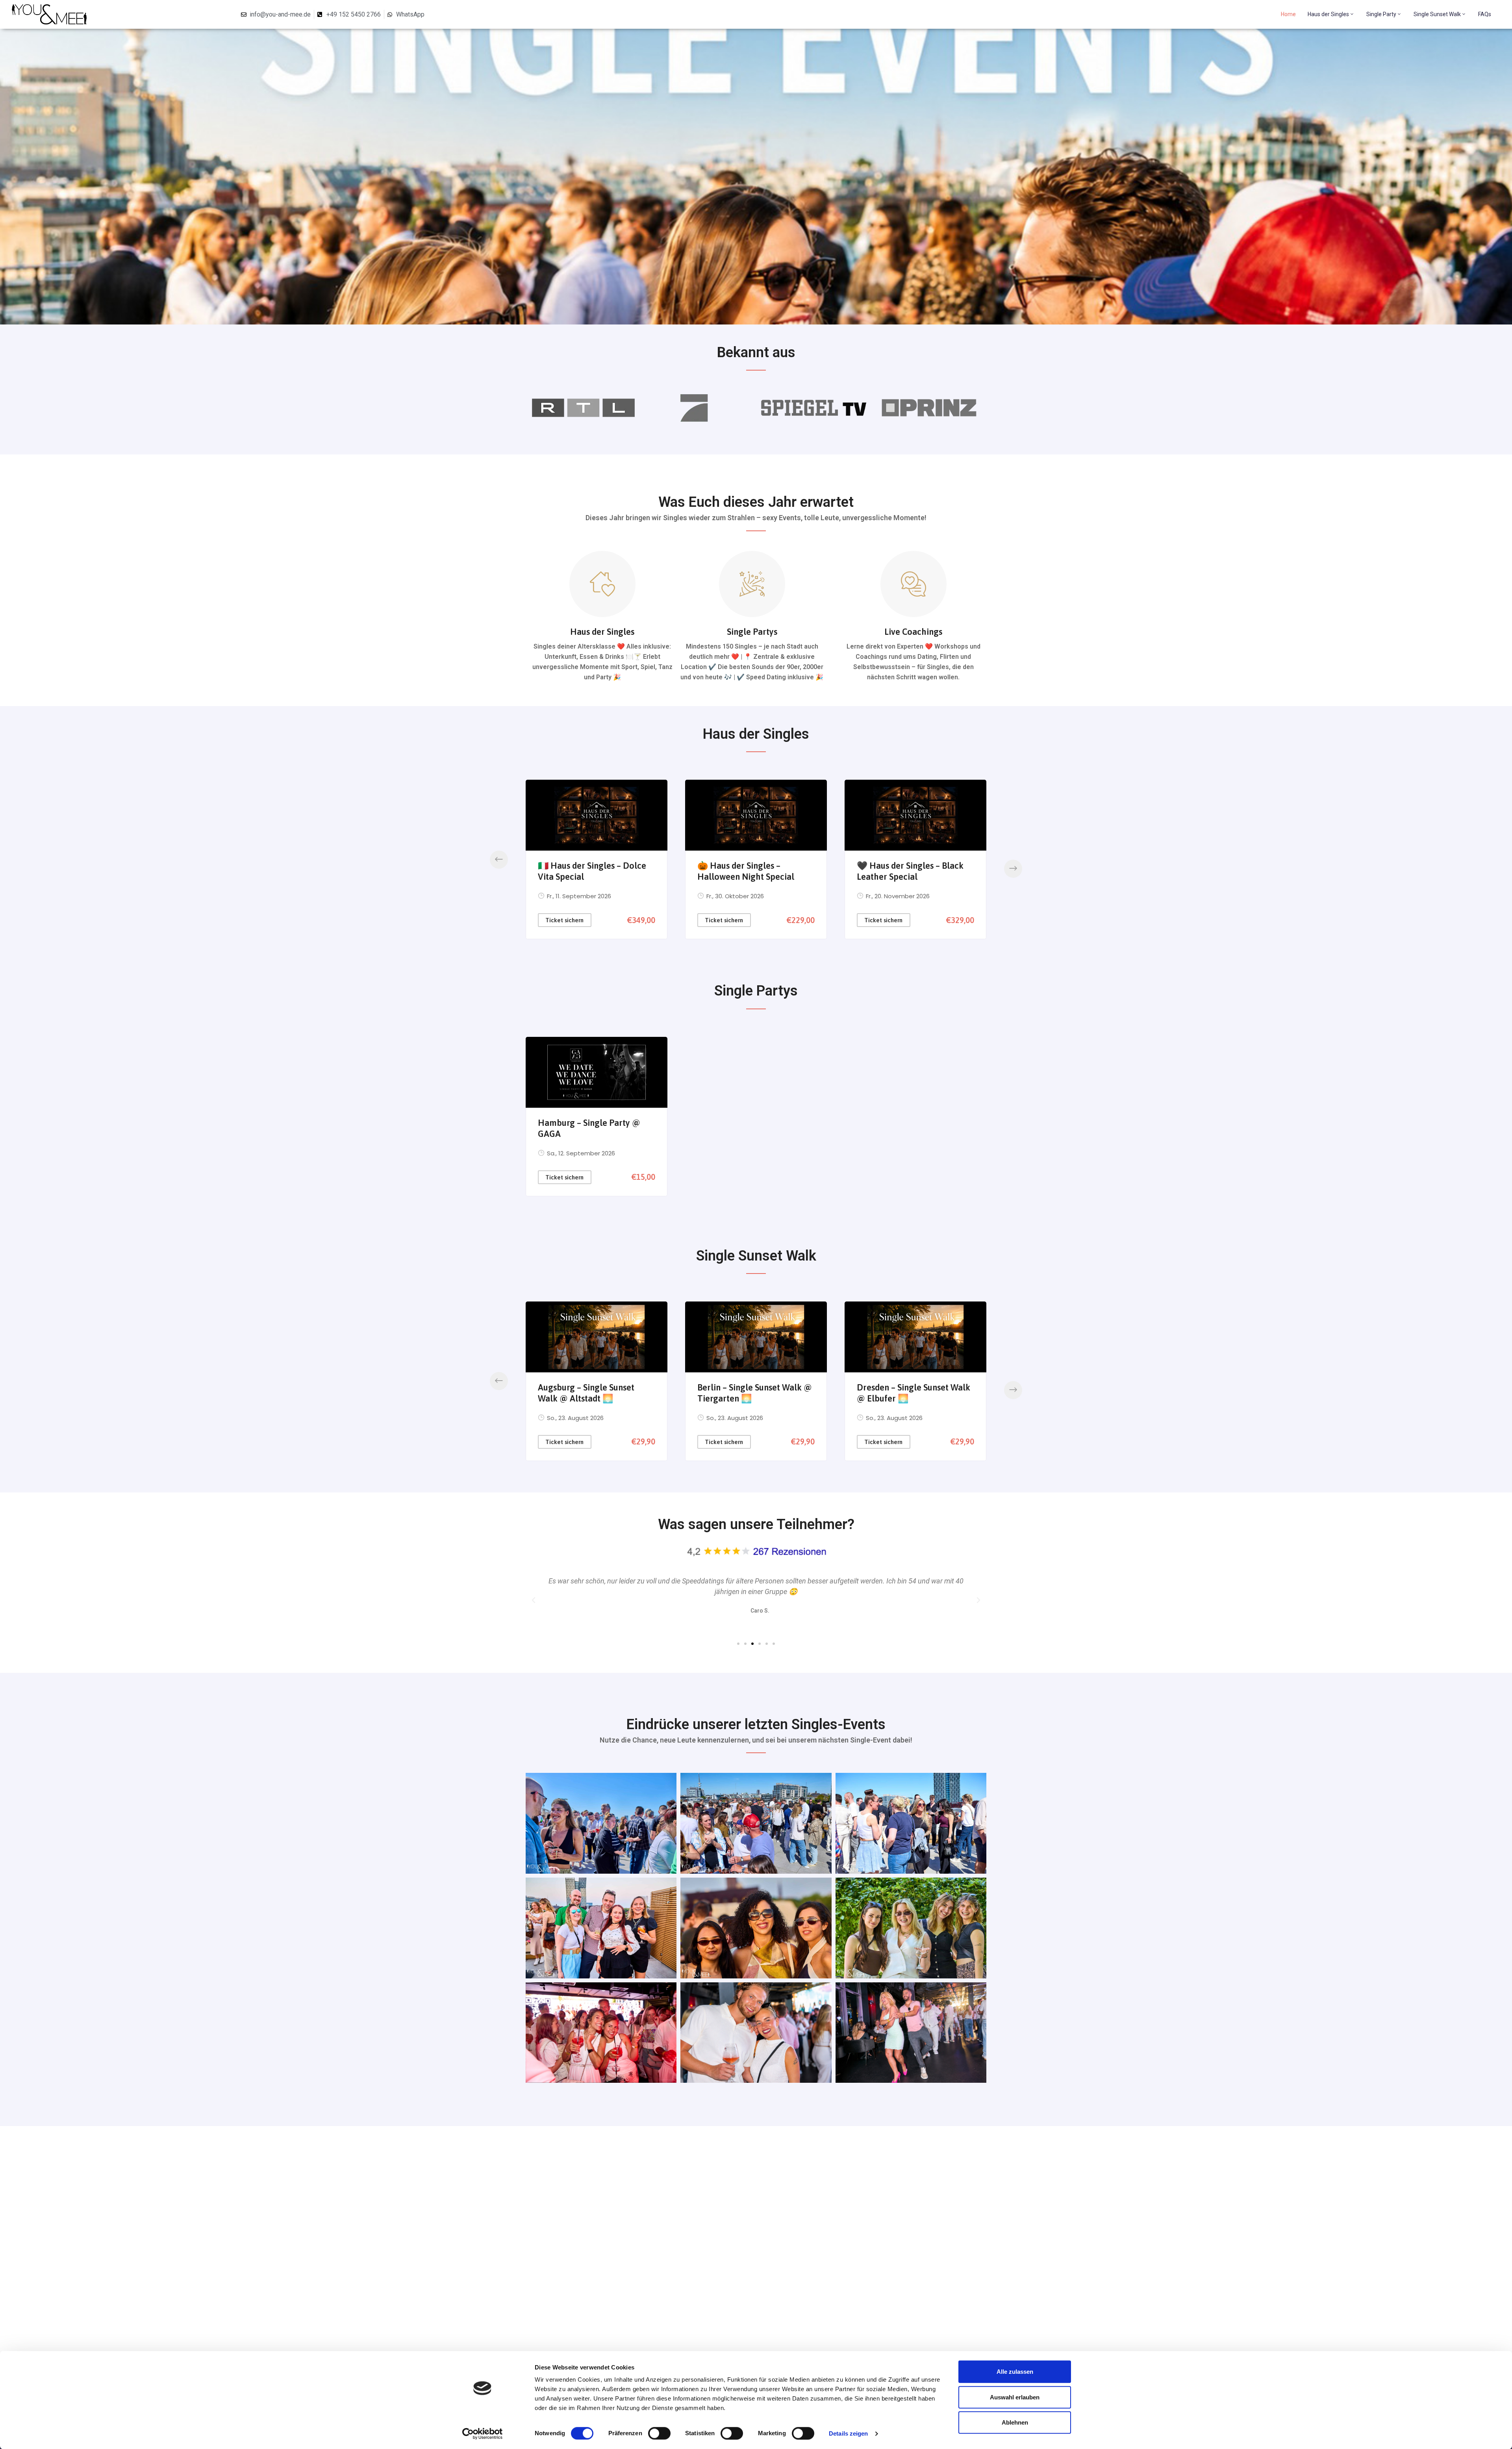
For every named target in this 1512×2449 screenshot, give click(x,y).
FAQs (1485, 14)
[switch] (659, 2433)
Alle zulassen (1015, 2372)
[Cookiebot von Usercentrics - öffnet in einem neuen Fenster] (483, 2434)
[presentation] (499, 860)
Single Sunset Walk (1437, 14)
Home (1288, 14)
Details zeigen (848, 2433)
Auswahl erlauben (1015, 2397)
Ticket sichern (564, 920)
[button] (738, 1644)
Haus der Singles (1328, 14)
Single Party (1381, 14)
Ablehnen (1015, 2422)
